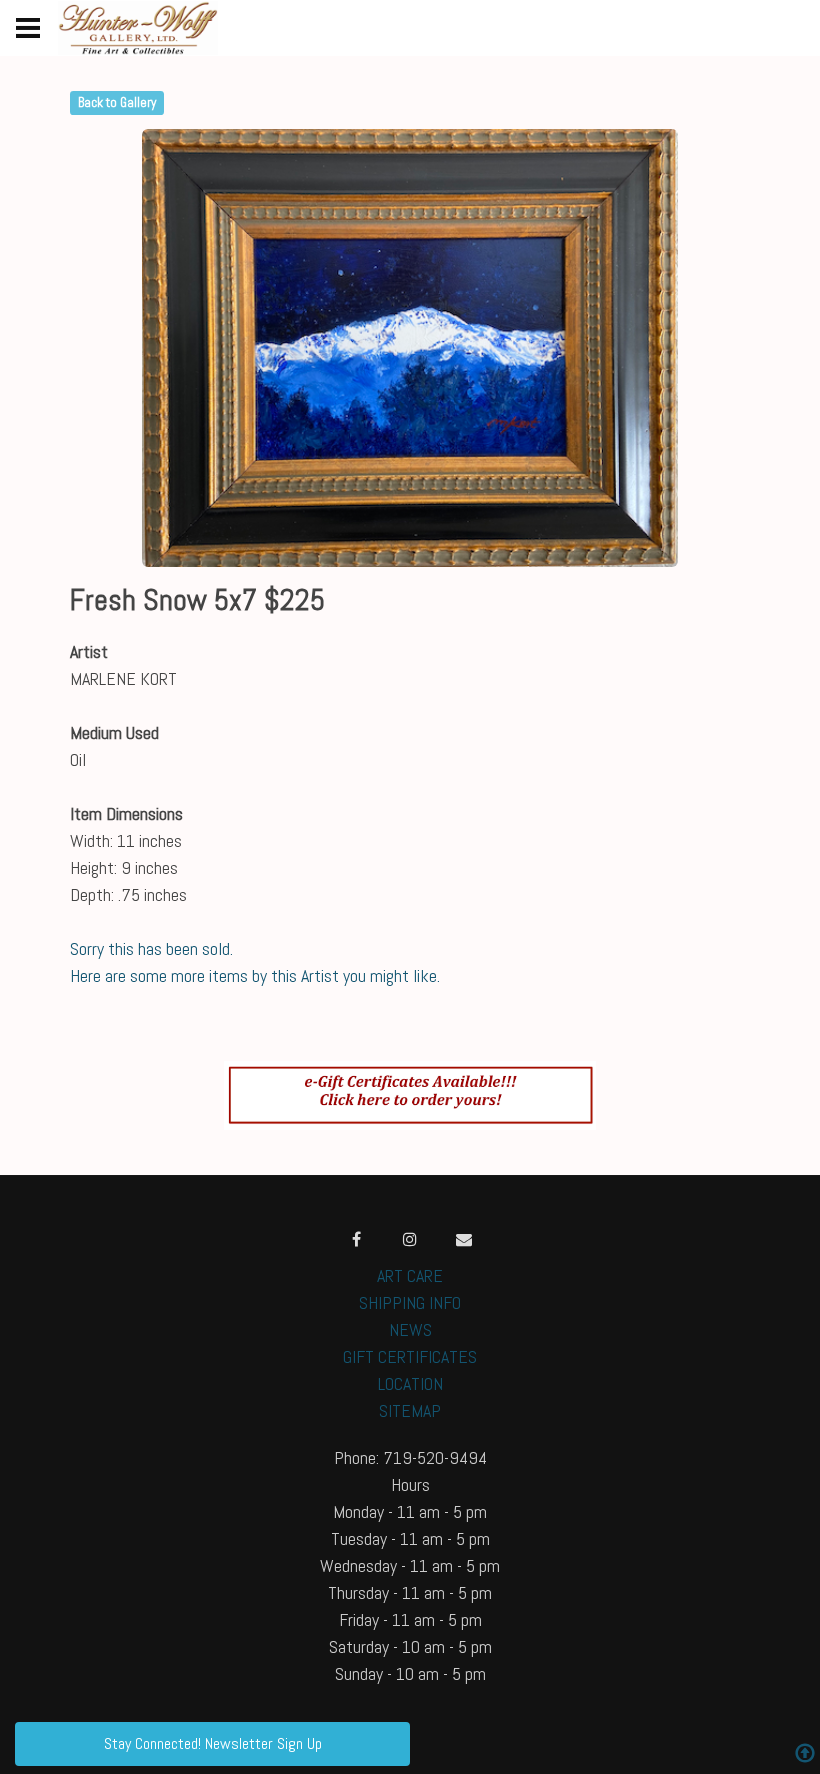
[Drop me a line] (464, 1239)
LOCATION (410, 1383)
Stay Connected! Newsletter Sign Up (213, 1743)
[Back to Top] (805, 1755)
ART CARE (410, 1275)
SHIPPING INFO (410, 1302)
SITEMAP (410, 1410)
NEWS (410, 1329)
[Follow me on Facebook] (356, 1239)
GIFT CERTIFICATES (410, 1356)
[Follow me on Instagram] (410, 1239)
